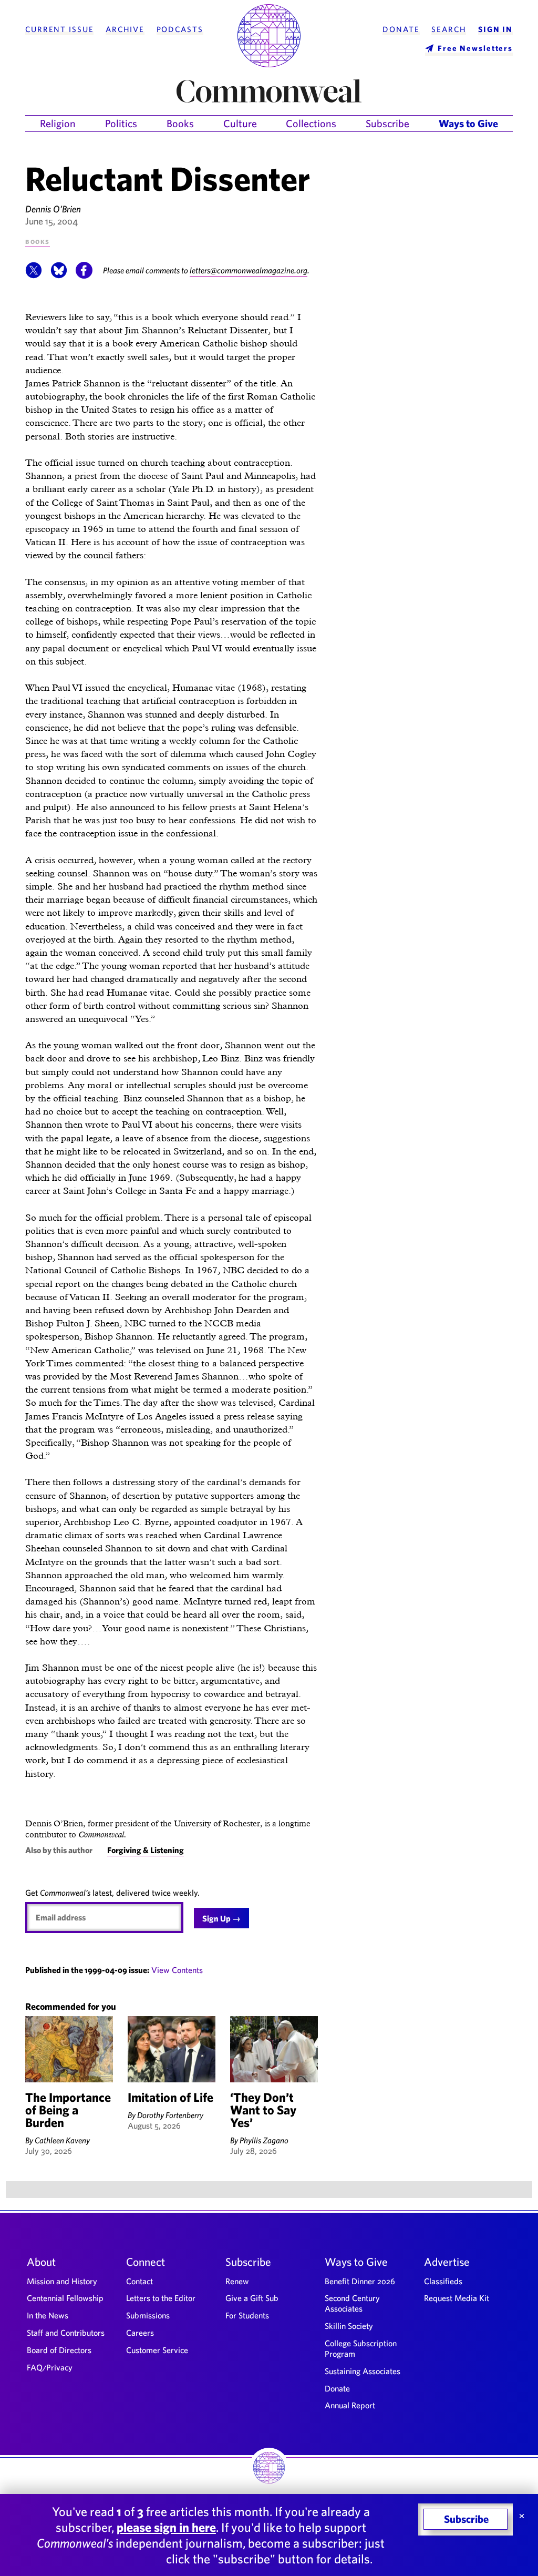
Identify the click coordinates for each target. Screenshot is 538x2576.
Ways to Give (468, 123)
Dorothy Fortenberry (170, 2115)
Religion (58, 123)
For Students (247, 2315)
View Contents (177, 1970)
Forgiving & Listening (146, 1850)
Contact (139, 2281)
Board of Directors (59, 2350)
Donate (401, 29)
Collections (311, 123)
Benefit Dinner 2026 (360, 2281)
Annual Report (350, 2405)
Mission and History (62, 2281)
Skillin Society (349, 2326)
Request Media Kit (457, 2298)
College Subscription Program (361, 2348)
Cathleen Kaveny (62, 2140)
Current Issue (59, 29)
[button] (34, 275)
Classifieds (443, 2281)
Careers (140, 2333)
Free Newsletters (475, 48)
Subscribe (387, 123)
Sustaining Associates (363, 2371)
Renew (237, 2281)
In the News (48, 2315)
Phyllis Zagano (264, 2140)
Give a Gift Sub (252, 2298)
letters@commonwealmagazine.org (249, 270)
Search (449, 29)
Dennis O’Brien (53, 209)
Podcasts (180, 29)
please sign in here (166, 2527)
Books (180, 123)
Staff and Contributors (66, 2333)
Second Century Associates (352, 2303)
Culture (240, 123)
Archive (125, 29)
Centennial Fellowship (65, 2298)
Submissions (148, 2315)
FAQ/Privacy (50, 2367)
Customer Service (157, 2350)
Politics (121, 123)
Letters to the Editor (161, 2298)
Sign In (495, 29)
